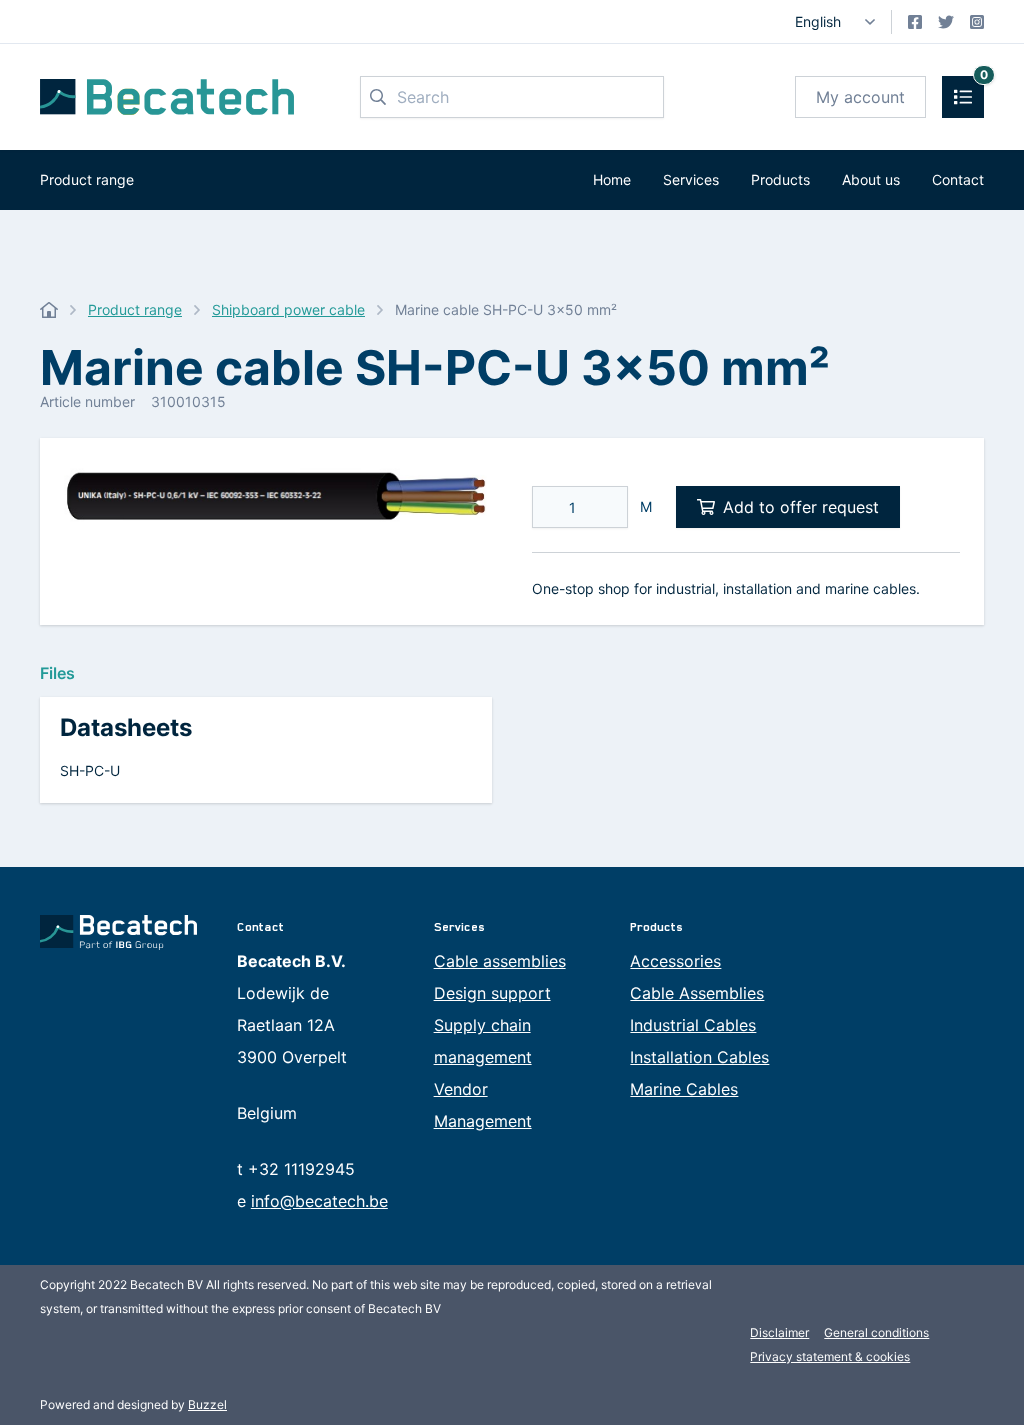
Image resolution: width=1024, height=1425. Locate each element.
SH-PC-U (90, 770)
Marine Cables (684, 1089)
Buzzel (207, 1404)
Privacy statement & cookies (830, 1356)
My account (860, 97)
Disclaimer (779, 1332)
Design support (492, 993)
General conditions (876, 1332)
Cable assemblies (500, 961)
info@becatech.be (319, 1201)
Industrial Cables (693, 1025)
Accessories (675, 961)
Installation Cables (699, 1057)
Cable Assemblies (697, 993)
